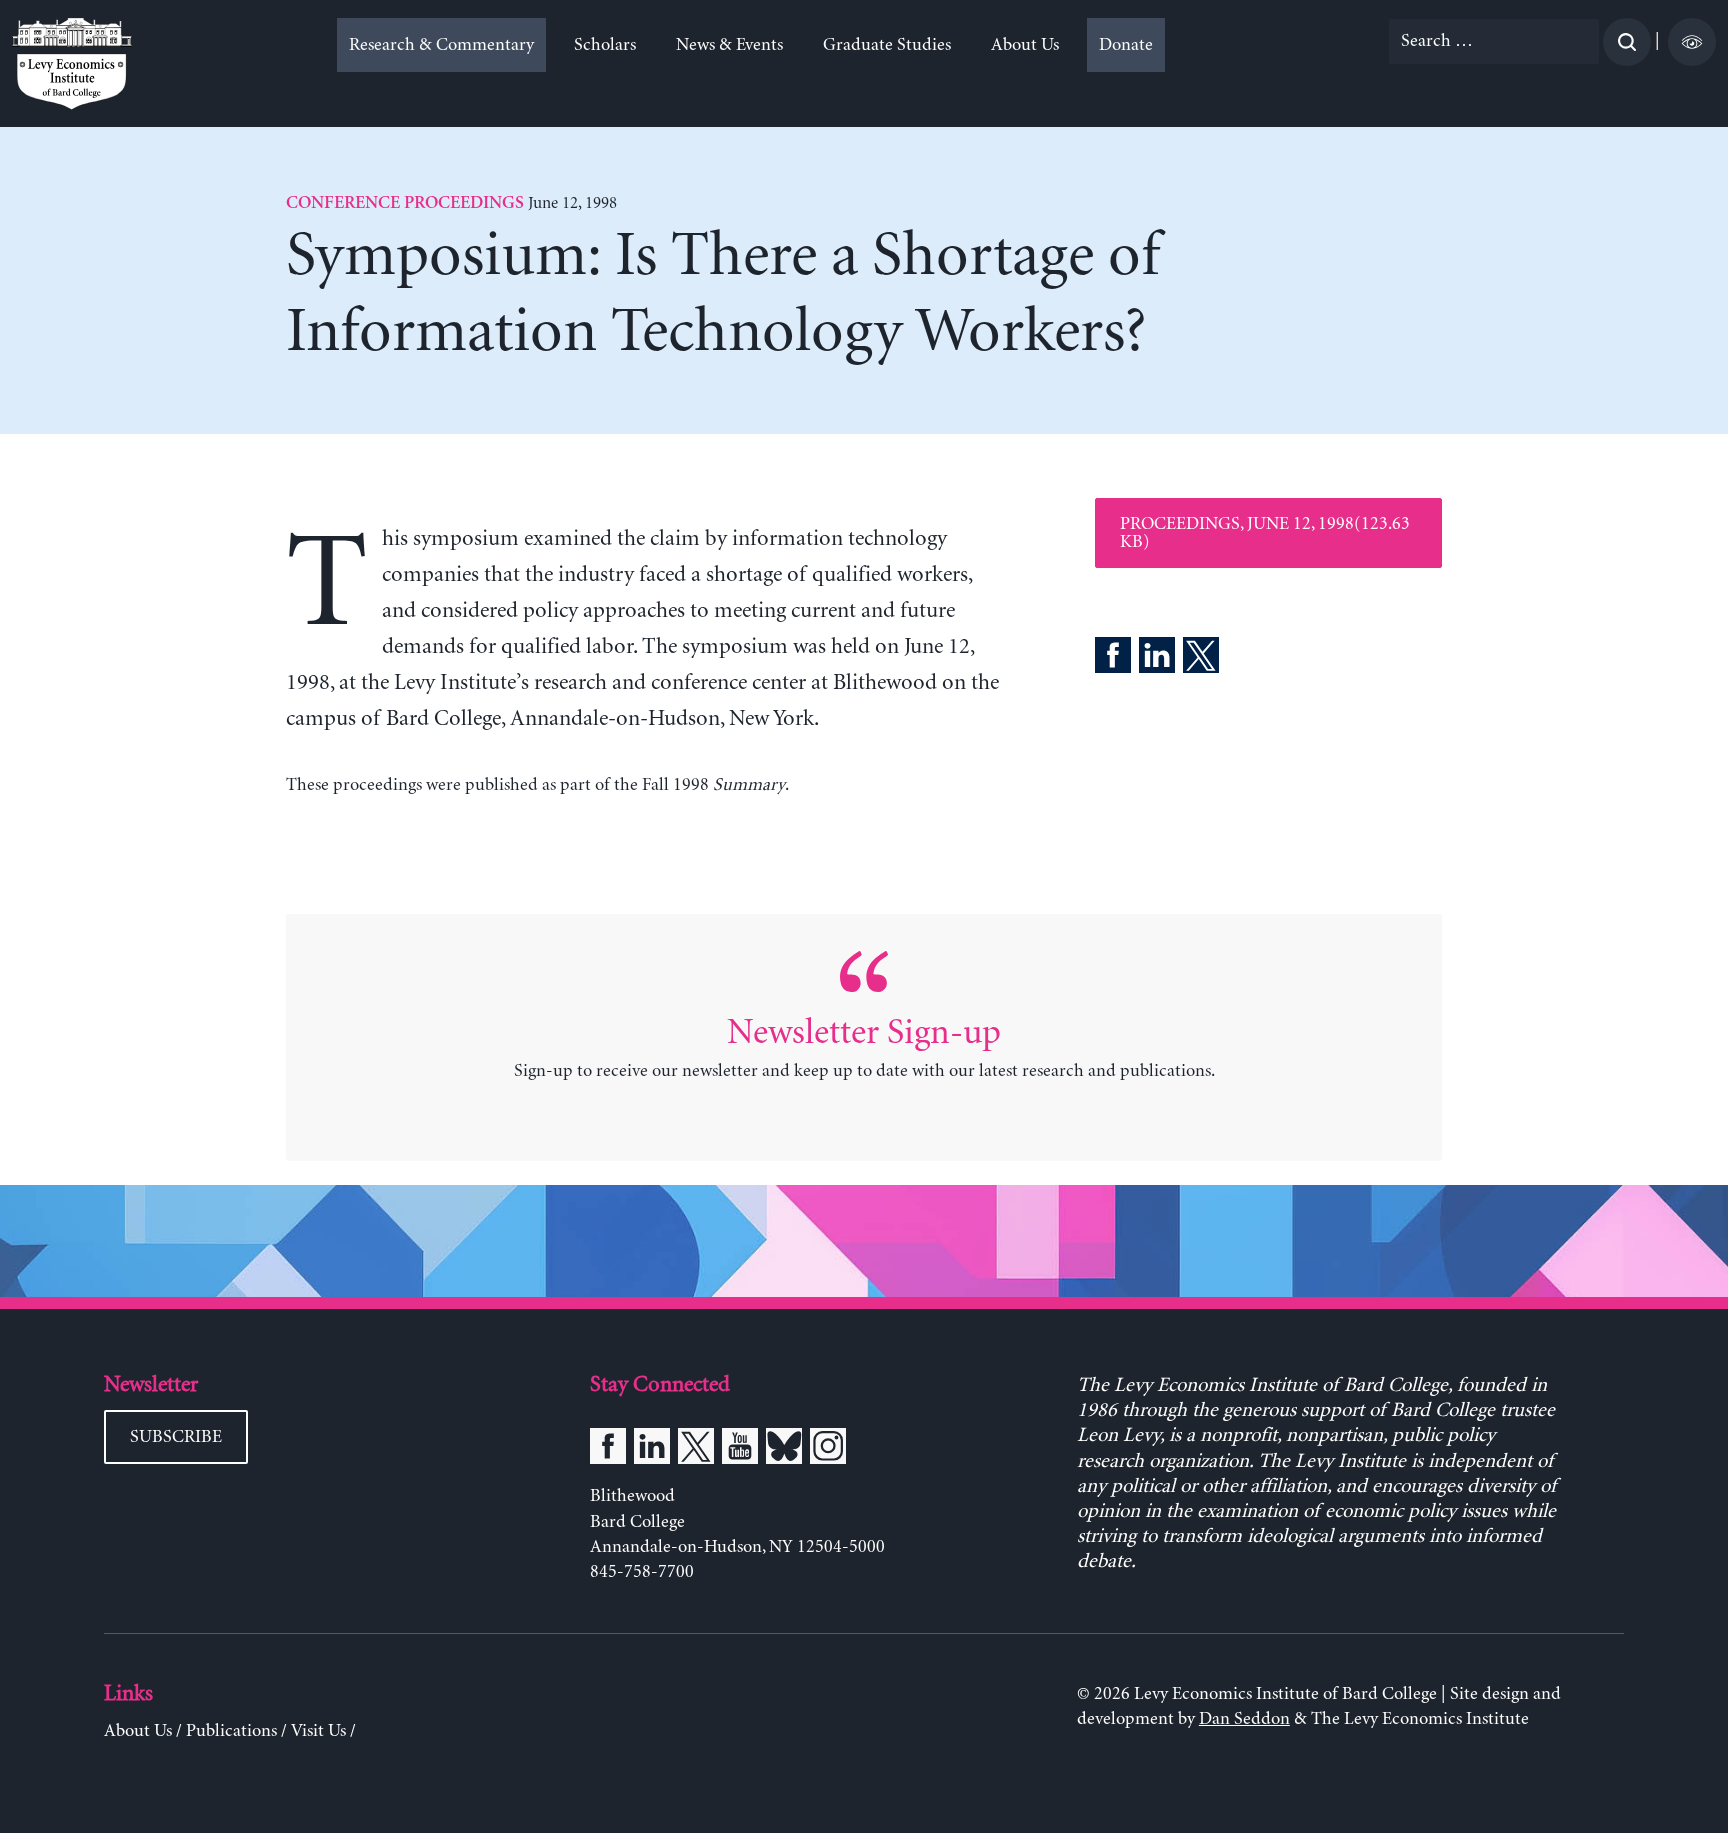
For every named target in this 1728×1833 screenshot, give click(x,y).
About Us (1025, 45)
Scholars (605, 45)
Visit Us (318, 1731)
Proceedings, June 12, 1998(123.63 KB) (1265, 533)
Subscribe (176, 1437)
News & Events (729, 45)
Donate (1126, 45)
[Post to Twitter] (1201, 659)
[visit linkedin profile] (652, 1450)
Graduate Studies (887, 45)
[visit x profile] (696, 1450)
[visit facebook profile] (608, 1450)
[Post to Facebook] (1113, 659)
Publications (231, 1731)
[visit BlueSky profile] (784, 1450)
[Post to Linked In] (1157, 659)
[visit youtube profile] (740, 1450)
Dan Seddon (1244, 1719)
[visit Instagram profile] (828, 1450)
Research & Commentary (441, 45)
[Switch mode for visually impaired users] (1692, 42)
